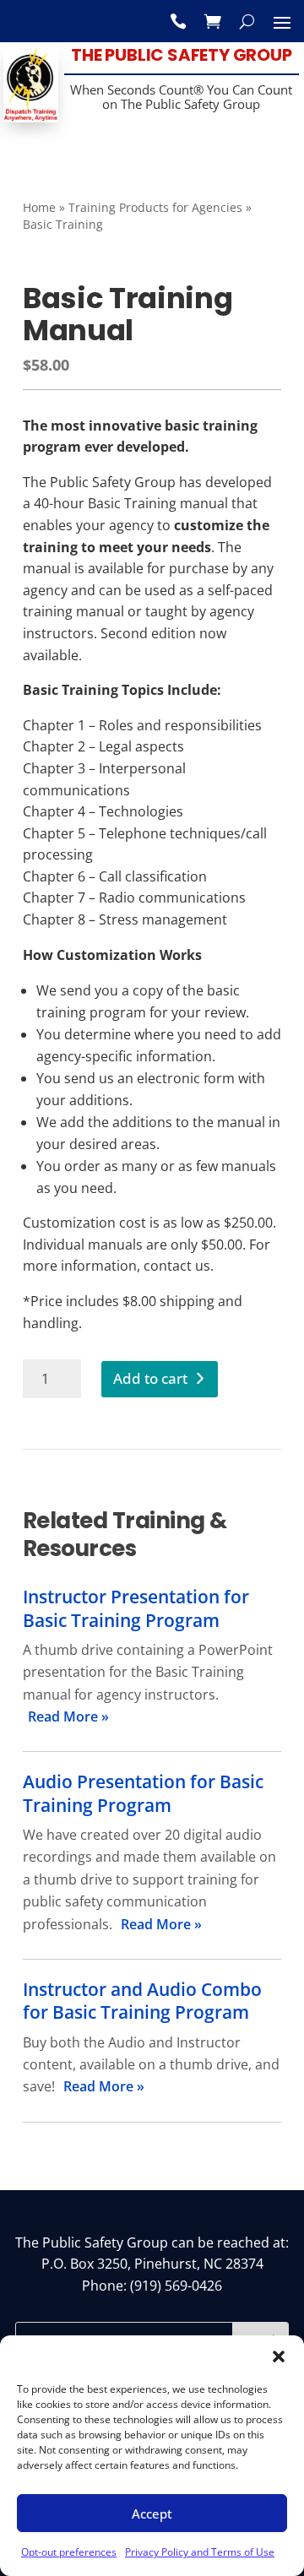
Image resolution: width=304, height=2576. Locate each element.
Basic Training (63, 224)
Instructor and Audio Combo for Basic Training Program (142, 2001)
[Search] (247, 21)
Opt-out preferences (69, 2552)
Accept (152, 2514)
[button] (279, 2356)
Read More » (68, 1716)
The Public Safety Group (181, 55)
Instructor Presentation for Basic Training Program (136, 1608)
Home (39, 207)
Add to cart (150, 1378)
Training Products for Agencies (155, 207)
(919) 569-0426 (176, 2286)
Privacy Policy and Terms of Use (200, 2552)
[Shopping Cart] (213, 21)
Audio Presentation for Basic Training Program (143, 1793)
